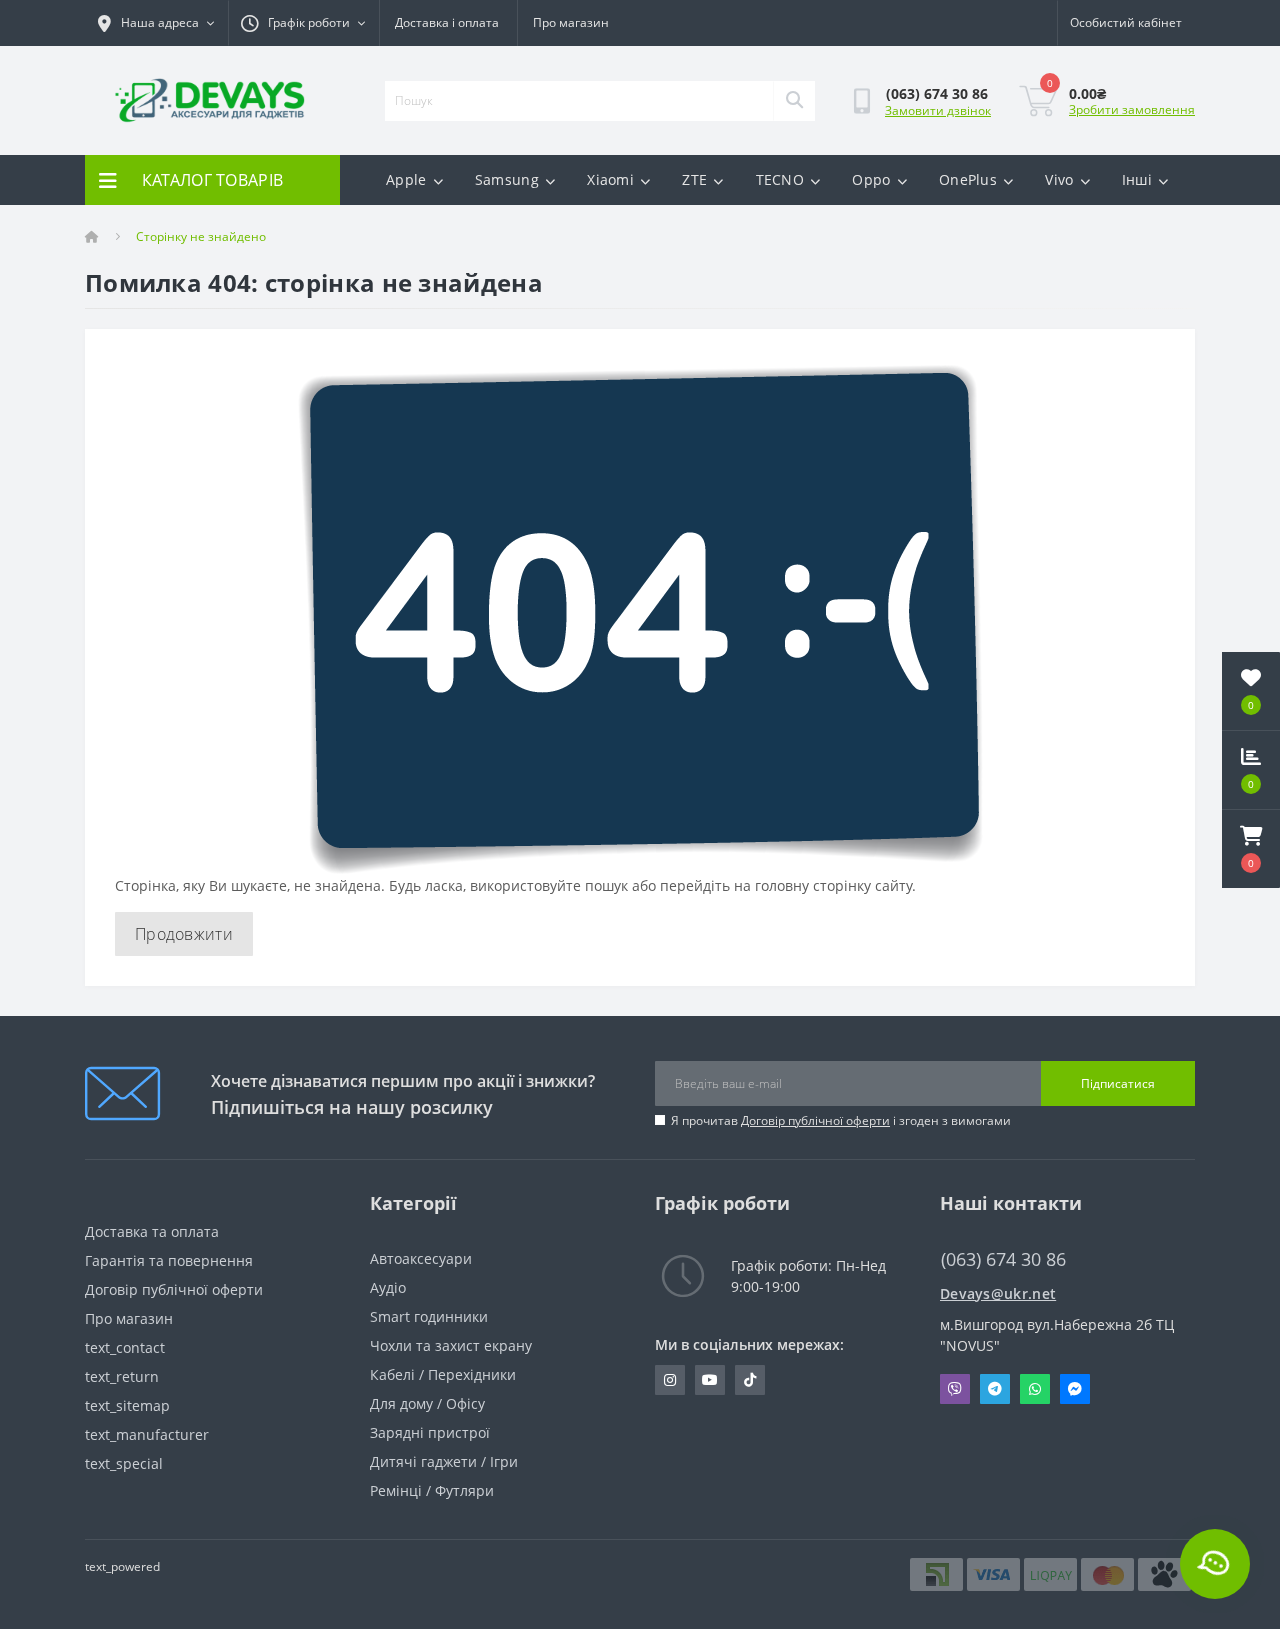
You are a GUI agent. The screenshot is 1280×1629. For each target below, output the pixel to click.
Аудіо (388, 1287)
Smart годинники (429, 1316)
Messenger (1075, 1389)
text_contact (125, 1347)
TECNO (780, 179)
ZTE (694, 179)
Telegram (995, 1389)
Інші (1137, 179)
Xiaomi (610, 179)
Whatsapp (1035, 1389)
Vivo (1059, 179)
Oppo (871, 179)
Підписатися (1118, 1083)
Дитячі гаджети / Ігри (444, 1461)
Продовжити (184, 934)
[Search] (794, 101)
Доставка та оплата (152, 1231)
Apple (406, 179)
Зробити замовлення (1132, 109)
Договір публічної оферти (815, 1120)
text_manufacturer (147, 1434)
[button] (1251, 849)
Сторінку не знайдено (201, 236)
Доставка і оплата (447, 22)
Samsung (507, 179)
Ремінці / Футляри (432, 1490)
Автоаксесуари (421, 1258)
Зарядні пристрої (430, 1432)
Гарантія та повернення (169, 1260)
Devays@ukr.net (998, 1293)
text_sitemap (127, 1405)
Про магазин (571, 22)
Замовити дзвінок (938, 110)
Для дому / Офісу (427, 1403)
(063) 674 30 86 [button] (1003, 1259)
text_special (124, 1463)
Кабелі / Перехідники (443, 1374)
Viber (955, 1389)
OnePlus (968, 179)
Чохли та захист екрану (451, 1345)
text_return (122, 1376)
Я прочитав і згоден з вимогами (841, 1120)
